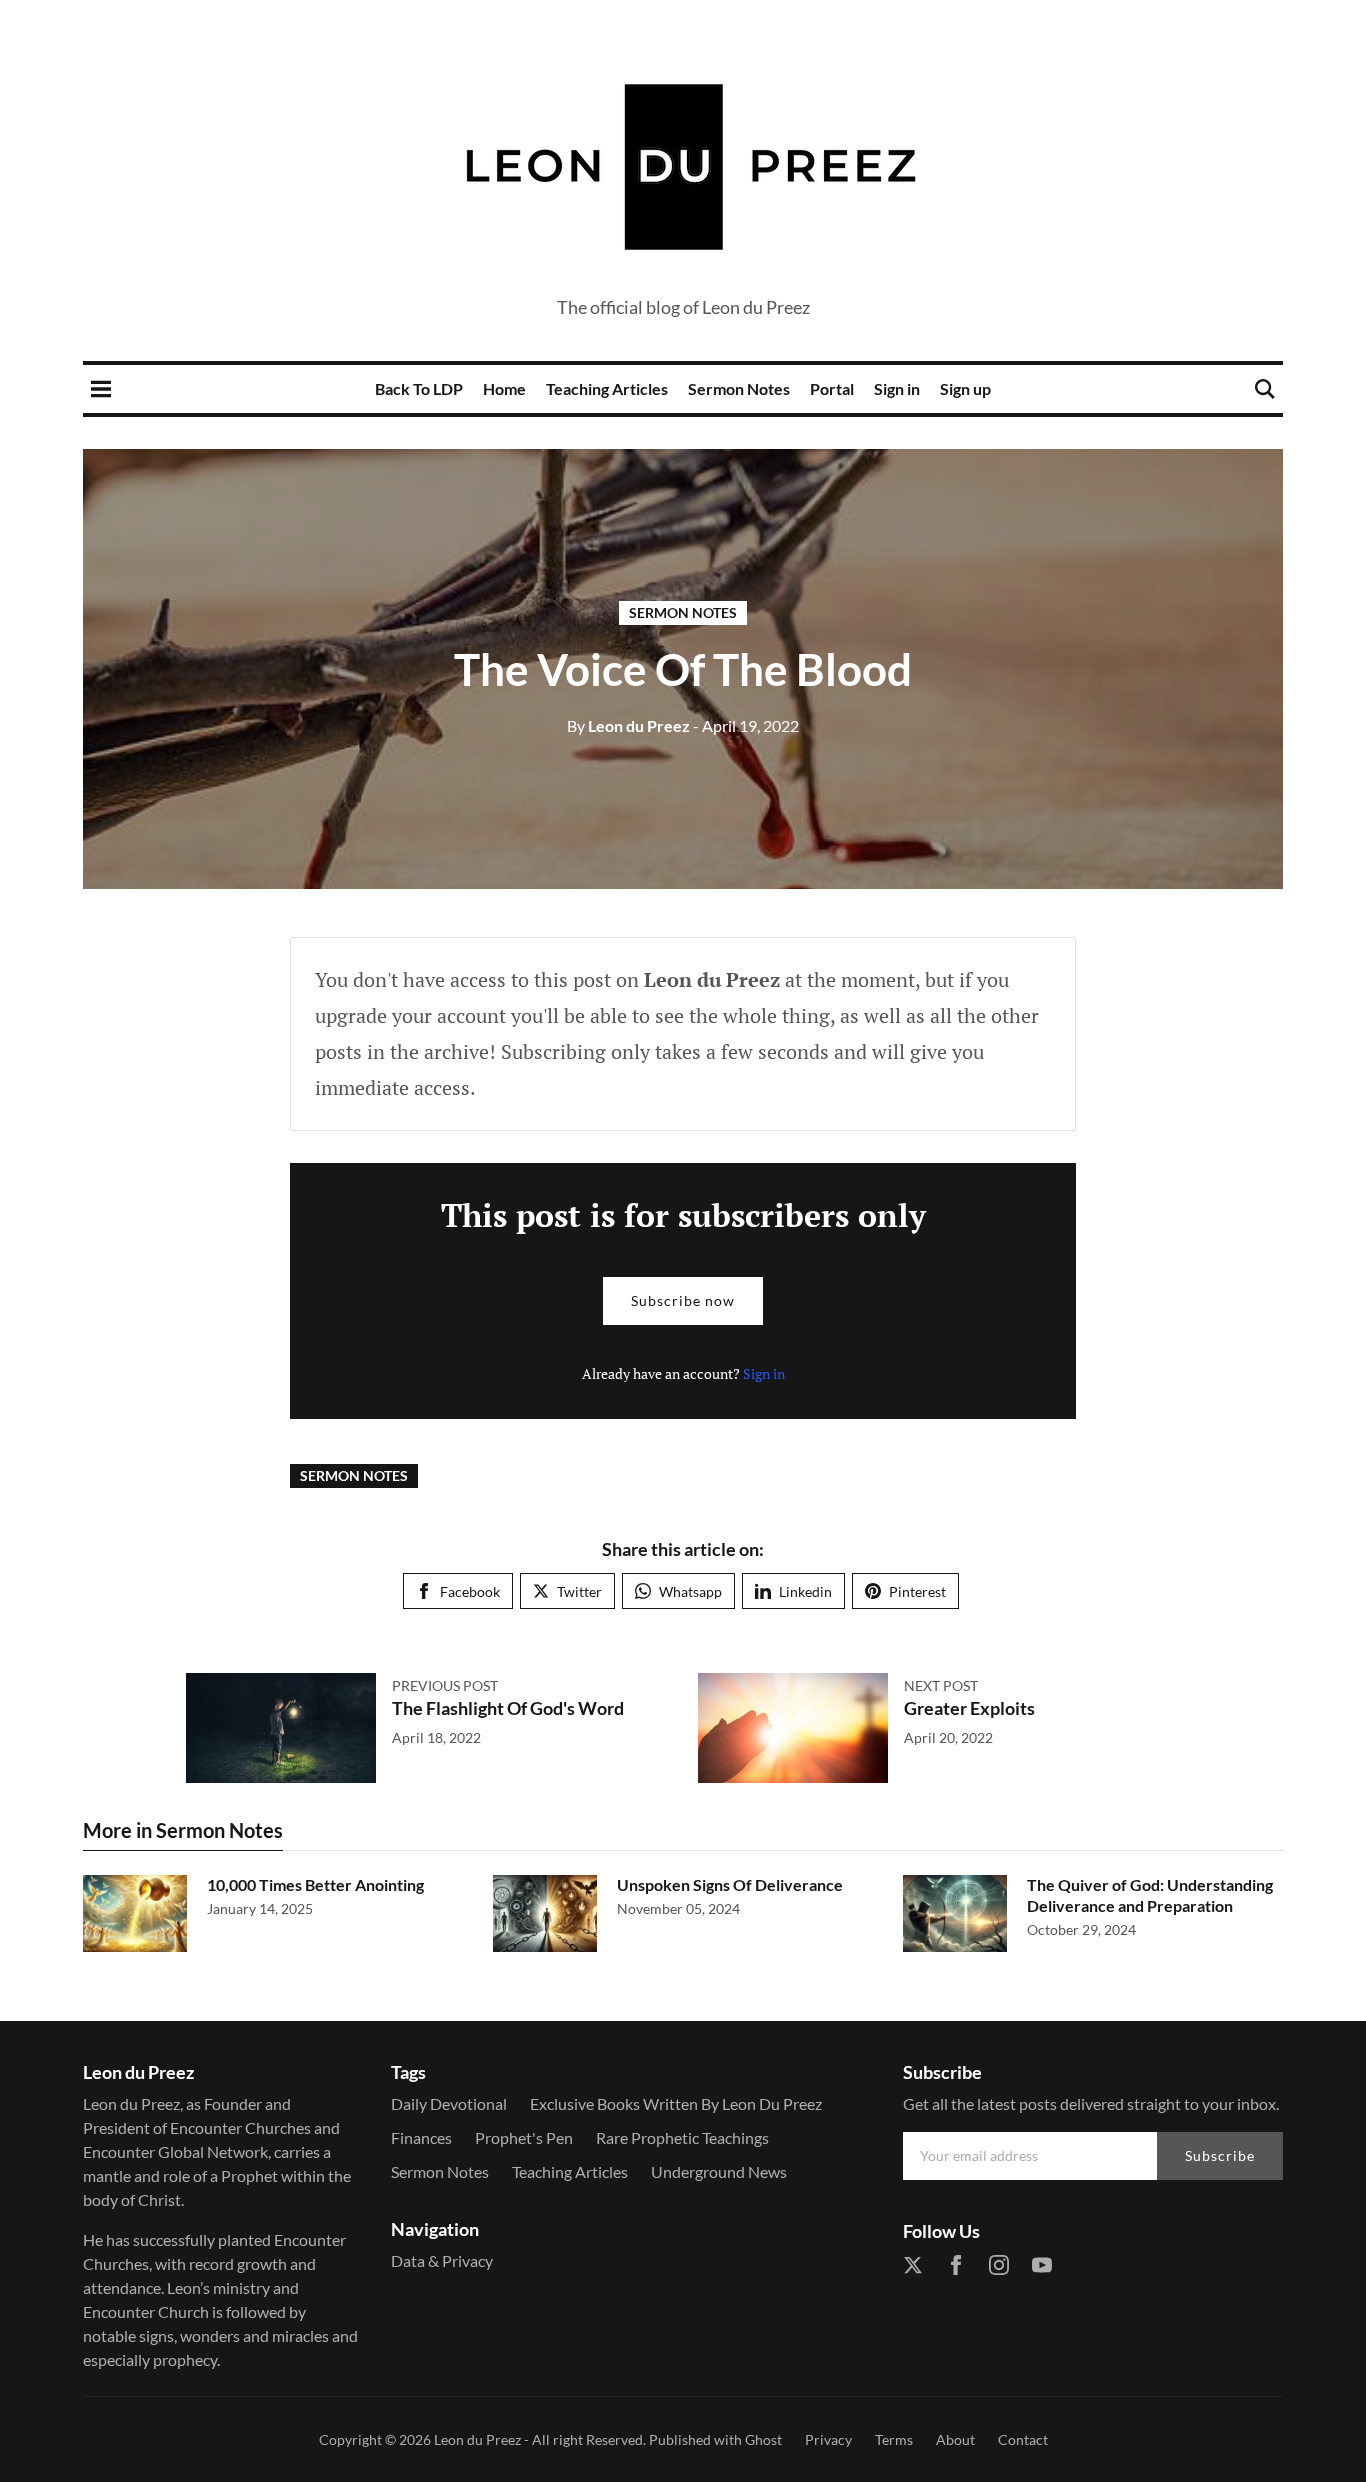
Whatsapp (690, 1591)
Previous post (445, 1685)
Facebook (470, 1591)
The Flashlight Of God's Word (508, 1708)
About (955, 2439)
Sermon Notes (739, 388)
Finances (421, 2137)
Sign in (897, 388)
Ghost (763, 2439)
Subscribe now (683, 1300)
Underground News (719, 2171)
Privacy (828, 2439)
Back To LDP (419, 388)
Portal (832, 388)
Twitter (579, 1591)
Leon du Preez (628, 725)
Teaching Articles (607, 388)
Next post (941, 1685)
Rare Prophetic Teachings (682, 2137)
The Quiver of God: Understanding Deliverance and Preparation (1150, 1895)
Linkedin (805, 1591)
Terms (894, 2439)
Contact (1023, 2439)
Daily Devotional (449, 2103)
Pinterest (917, 1591)
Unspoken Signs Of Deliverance (730, 1884)
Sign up (965, 388)
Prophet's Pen (524, 2137)
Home (504, 388)
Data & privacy (442, 2260)
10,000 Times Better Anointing (315, 1884)
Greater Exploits (969, 1708)
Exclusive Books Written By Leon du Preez (676, 2103)
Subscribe (1220, 2155)
